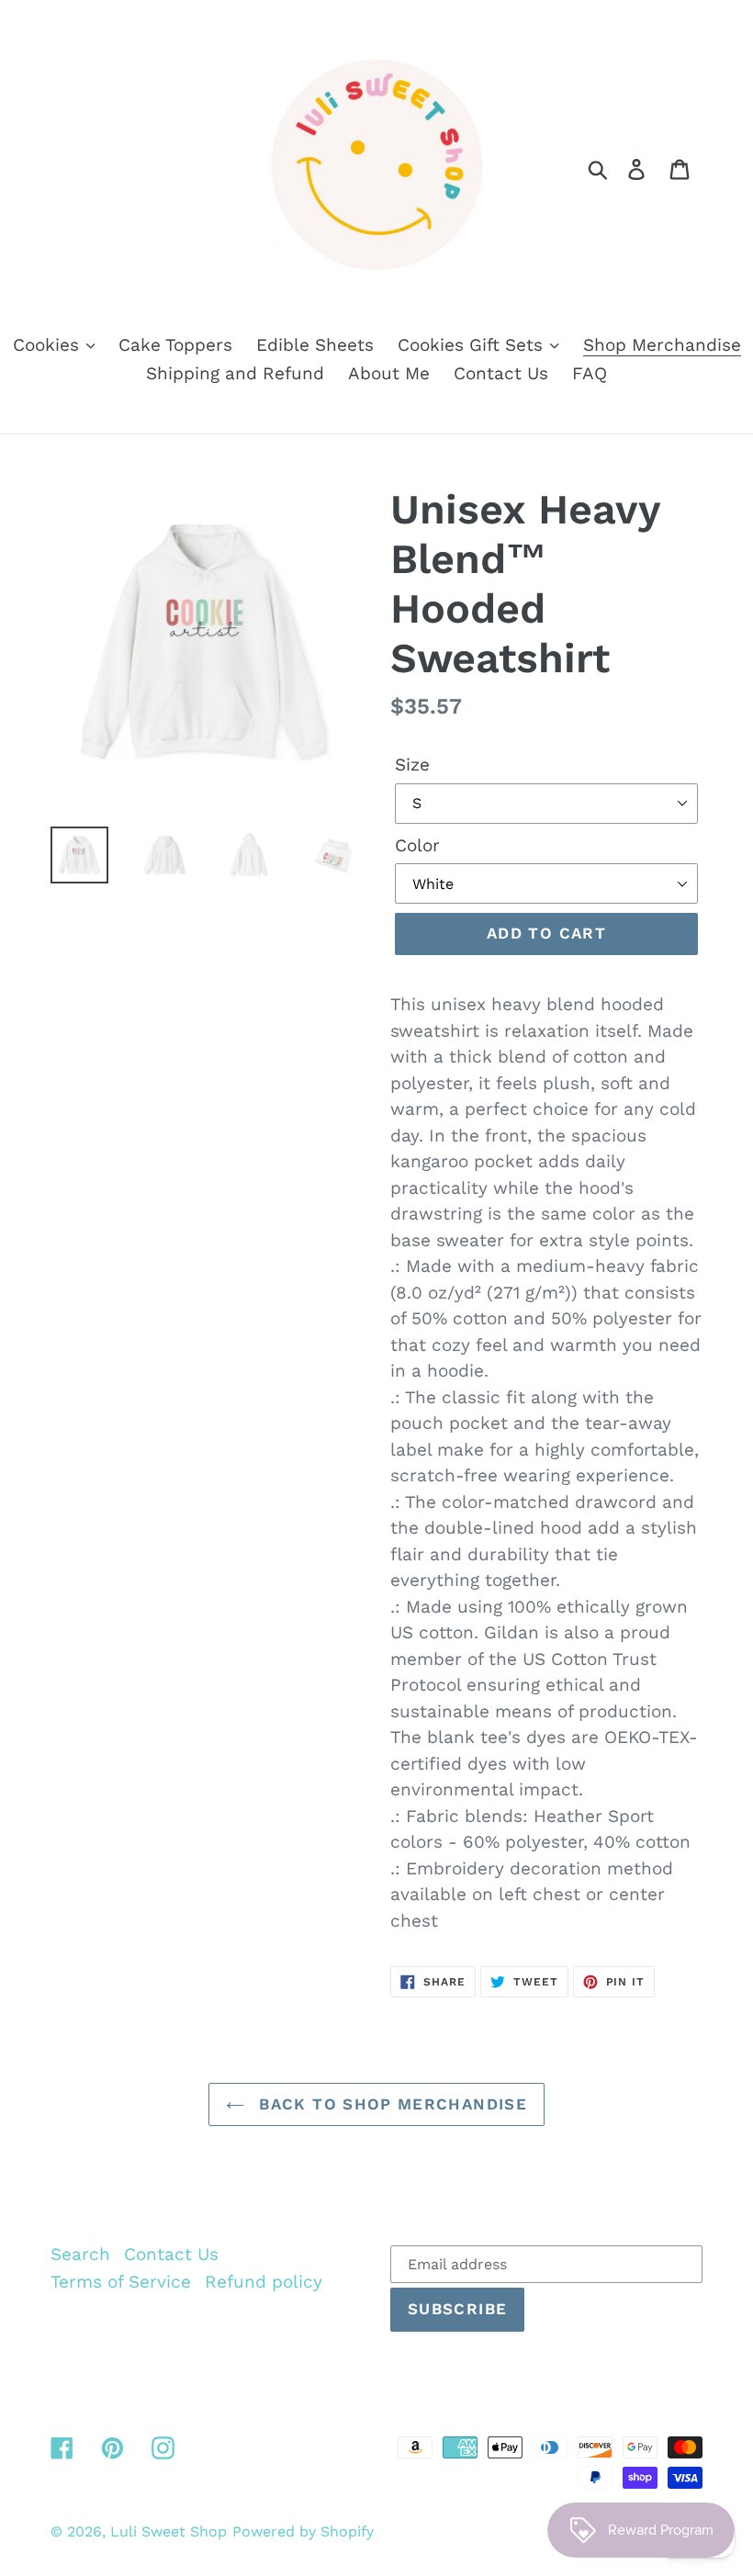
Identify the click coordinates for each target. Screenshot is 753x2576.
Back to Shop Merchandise (390, 2104)
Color (417, 845)
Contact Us (171, 2254)
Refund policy (264, 2282)
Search (80, 2254)
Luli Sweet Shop (169, 2531)
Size (412, 765)
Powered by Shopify (303, 2531)
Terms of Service (121, 2282)
